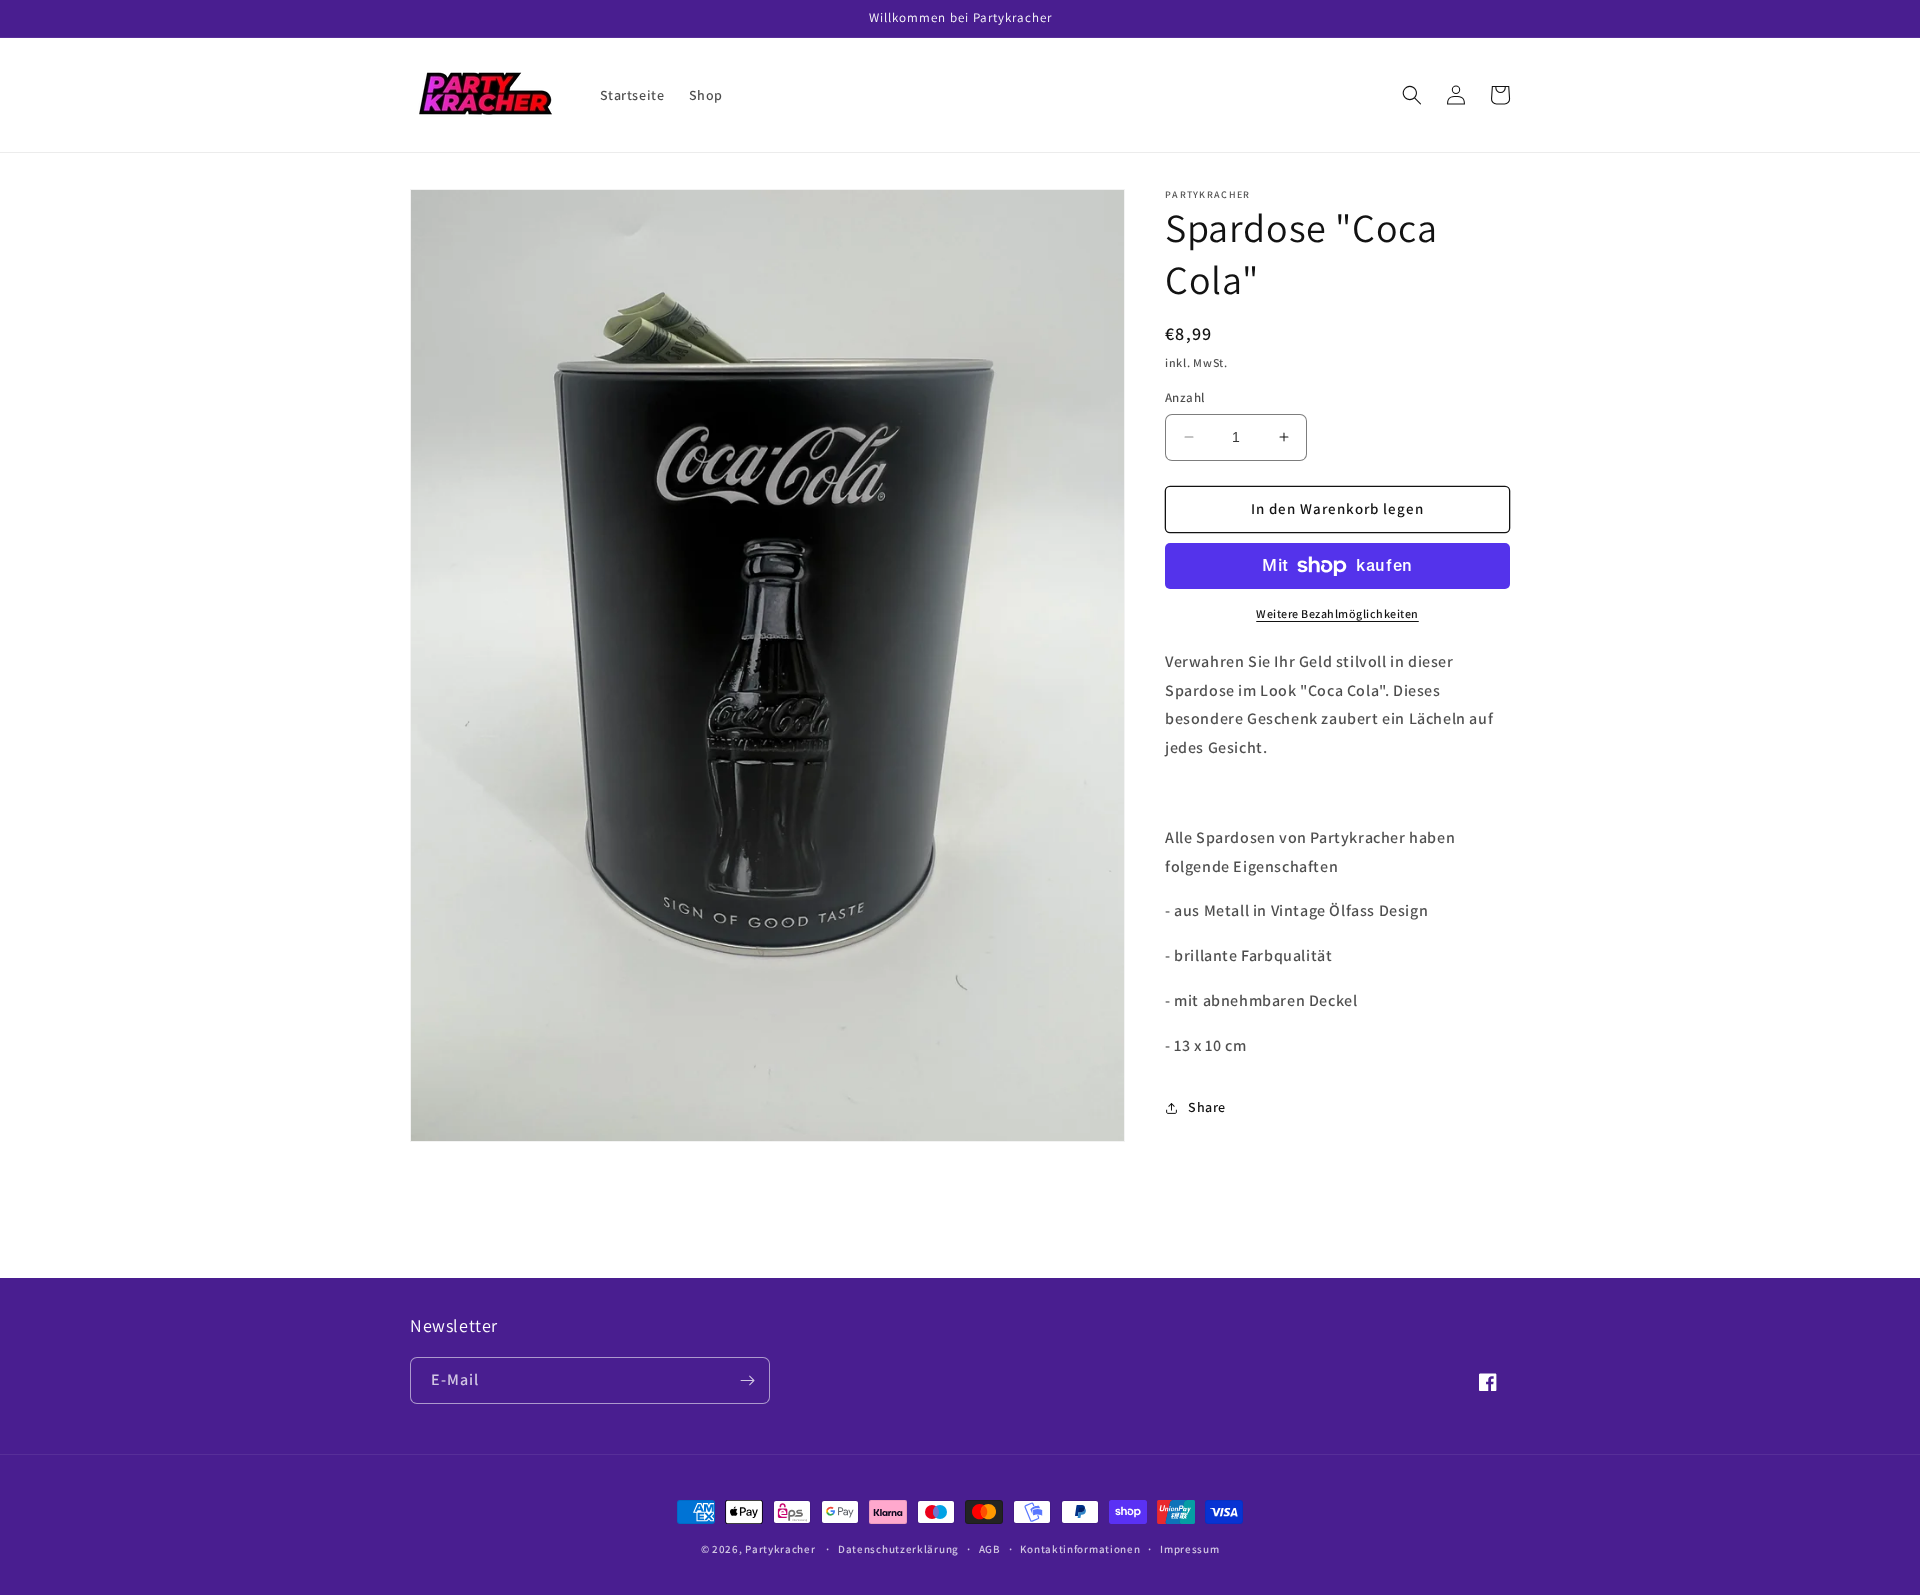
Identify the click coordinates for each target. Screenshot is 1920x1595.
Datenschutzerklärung (898, 1549)
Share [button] (1207, 1107)
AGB (990, 1549)
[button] (1412, 95)
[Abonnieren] (747, 1380)
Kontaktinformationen (1080, 1549)
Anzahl (1184, 397)
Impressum (1189, 1549)
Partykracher (780, 1549)
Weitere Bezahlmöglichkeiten (1337, 613)
